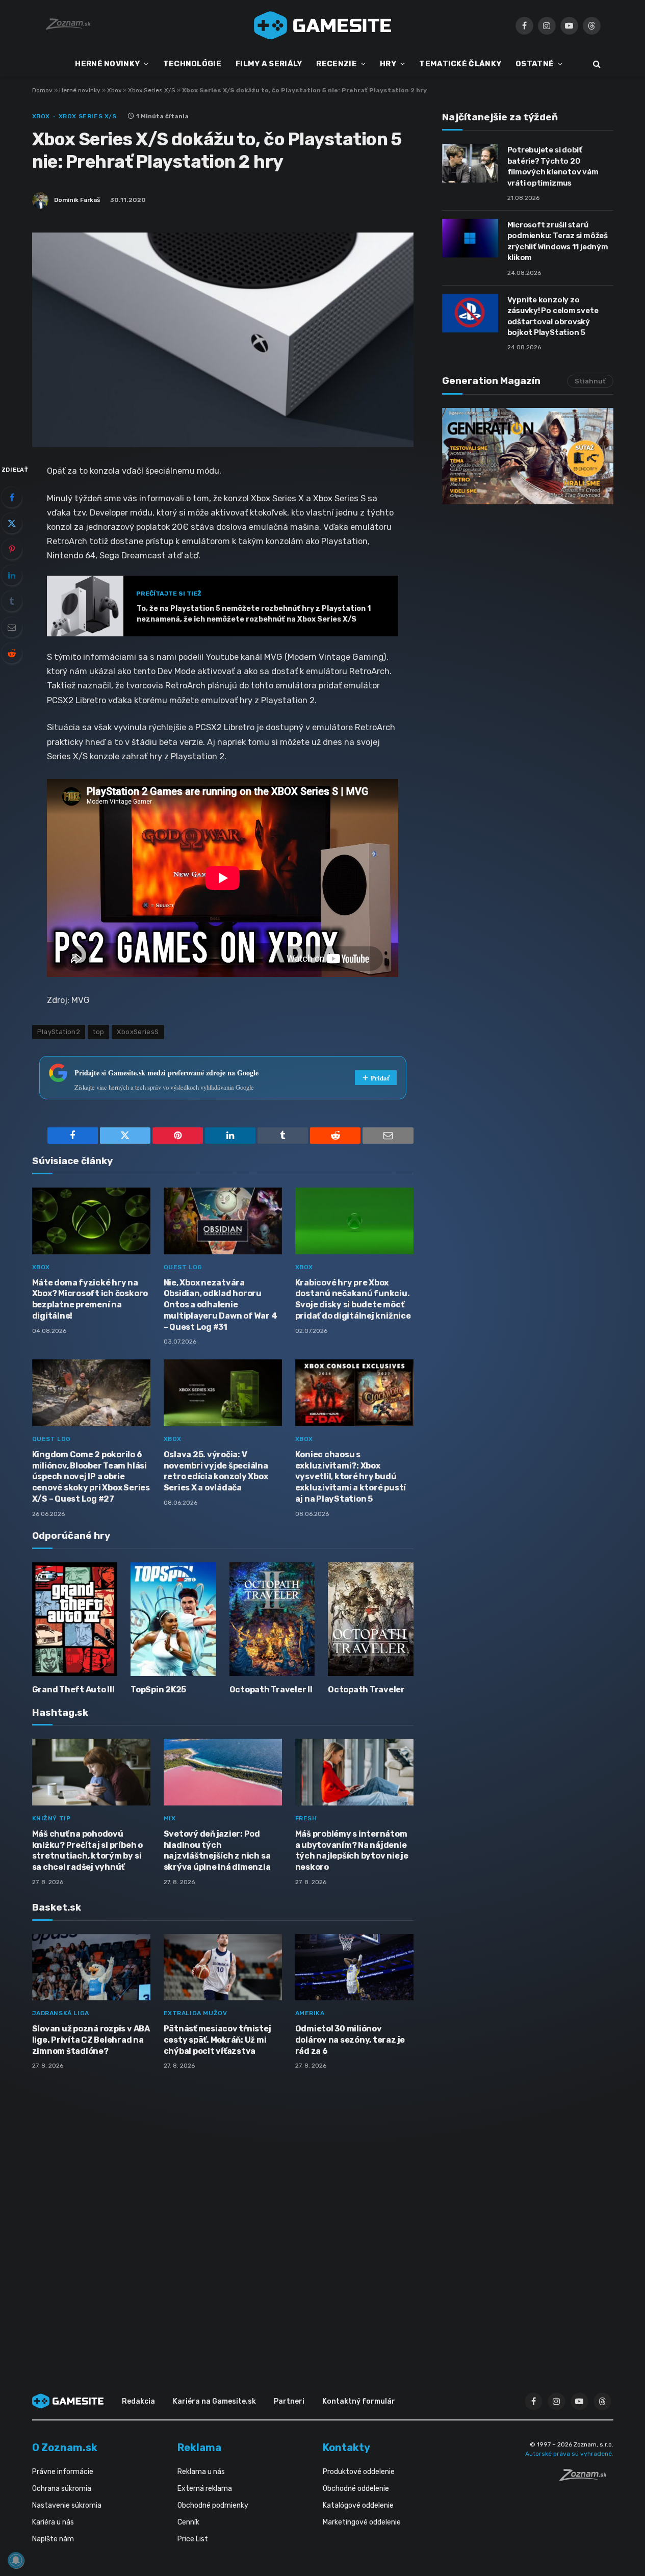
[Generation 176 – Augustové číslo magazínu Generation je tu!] (528, 456)
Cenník (188, 2522)
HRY (388, 64)
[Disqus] (223, 2213)
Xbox (114, 90)
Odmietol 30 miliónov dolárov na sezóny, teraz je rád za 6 (350, 2040)
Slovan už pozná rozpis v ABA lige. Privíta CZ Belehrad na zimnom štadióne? (91, 2040)
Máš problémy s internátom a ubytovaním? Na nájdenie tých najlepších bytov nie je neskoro (352, 1850)
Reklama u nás (201, 2472)
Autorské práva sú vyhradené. (569, 2454)
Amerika (310, 2013)
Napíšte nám (53, 2539)
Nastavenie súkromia (67, 2505)
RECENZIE (336, 64)
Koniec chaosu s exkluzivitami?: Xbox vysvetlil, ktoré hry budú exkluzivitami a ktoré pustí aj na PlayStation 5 (351, 1477)
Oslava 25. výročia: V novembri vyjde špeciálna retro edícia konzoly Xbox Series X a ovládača (216, 1471)
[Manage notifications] (16, 2560)
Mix (170, 1818)
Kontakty (346, 2448)
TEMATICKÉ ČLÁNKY (460, 64)
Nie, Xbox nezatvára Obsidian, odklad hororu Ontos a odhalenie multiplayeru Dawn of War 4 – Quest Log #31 (221, 1305)
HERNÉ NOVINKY (107, 64)
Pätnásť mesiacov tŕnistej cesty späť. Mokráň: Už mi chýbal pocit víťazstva (217, 2040)
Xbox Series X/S (152, 90)
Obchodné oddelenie (356, 2489)
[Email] (12, 627)
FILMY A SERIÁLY (269, 64)
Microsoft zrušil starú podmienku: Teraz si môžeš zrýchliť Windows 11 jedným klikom (558, 241)
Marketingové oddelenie (362, 2522)
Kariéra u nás (53, 2522)
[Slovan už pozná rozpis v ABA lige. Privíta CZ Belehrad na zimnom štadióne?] (91, 1967)
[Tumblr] (12, 601)
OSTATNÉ (535, 64)
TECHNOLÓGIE (192, 64)
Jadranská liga (61, 2013)
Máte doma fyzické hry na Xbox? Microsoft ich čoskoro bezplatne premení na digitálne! (90, 1299)
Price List (193, 2539)
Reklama (199, 2448)
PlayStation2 (59, 1032)
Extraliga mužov (196, 2013)
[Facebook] (12, 497)
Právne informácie (63, 2472)
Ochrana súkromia (62, 2489)
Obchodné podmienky (213, 2505)
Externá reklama (205, 2489)
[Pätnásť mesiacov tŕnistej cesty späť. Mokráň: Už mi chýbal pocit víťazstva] (223, 1967)
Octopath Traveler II (271, 1690)
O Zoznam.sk (65, 2448)
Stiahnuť (590, 381)
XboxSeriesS (138, 1032)
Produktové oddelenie (359, 2472)
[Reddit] (12, 653)
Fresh (306, 1818)
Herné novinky (80, 90)
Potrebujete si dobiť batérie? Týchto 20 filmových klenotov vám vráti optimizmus (553, 166)
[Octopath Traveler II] (272, 1619)
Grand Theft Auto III (73, 1690)
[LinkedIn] (12, 575)
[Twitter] (12, 523)
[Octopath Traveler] (371, 1619)
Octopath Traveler (366, 1690)
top (98, 1032)
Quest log (183, 1267)
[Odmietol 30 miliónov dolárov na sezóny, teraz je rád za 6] (354, 1967)
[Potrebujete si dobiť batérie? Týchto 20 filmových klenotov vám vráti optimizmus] (470, 163)
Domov (42, 90)
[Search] (596, 64)
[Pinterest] (12, 549)
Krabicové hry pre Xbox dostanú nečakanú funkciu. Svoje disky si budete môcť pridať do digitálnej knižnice (353, 1299)
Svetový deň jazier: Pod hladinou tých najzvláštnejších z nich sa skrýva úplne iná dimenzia (217, 1850)
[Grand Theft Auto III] (75, 1619)
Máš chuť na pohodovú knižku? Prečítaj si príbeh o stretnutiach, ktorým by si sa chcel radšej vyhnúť (87, 1850)
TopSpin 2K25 (158, 1690)
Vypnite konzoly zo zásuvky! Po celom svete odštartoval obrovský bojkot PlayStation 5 (553, 316)
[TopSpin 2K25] (173, 1619)
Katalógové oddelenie (358, 2505)
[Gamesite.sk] (323, 25)
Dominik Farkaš (77, 200)
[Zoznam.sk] (586, 2478)
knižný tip (51, 1818)
